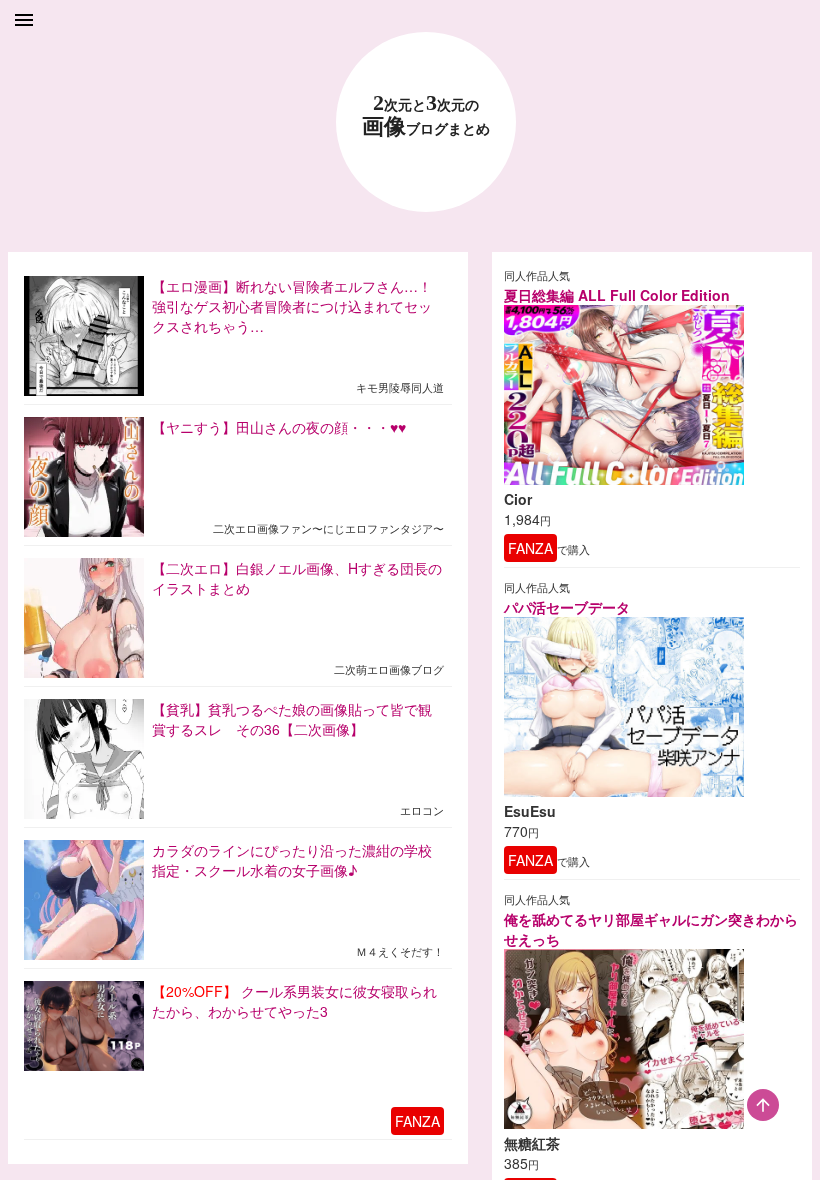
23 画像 (426, 115)
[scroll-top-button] (763, 1105)
